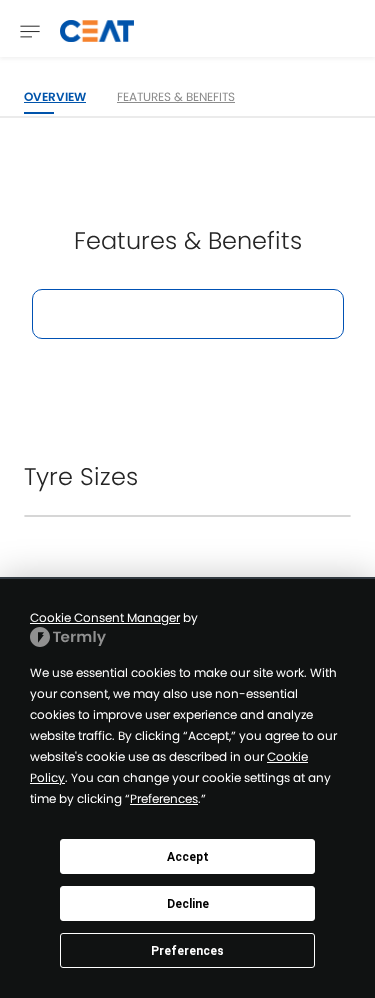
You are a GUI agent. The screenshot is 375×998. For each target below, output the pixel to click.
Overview (55, 96)
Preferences (187, 951)
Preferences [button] (164, 798)
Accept (188, 857)
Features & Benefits (176, 96)
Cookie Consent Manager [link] (105, 617)
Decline (188, 904)
